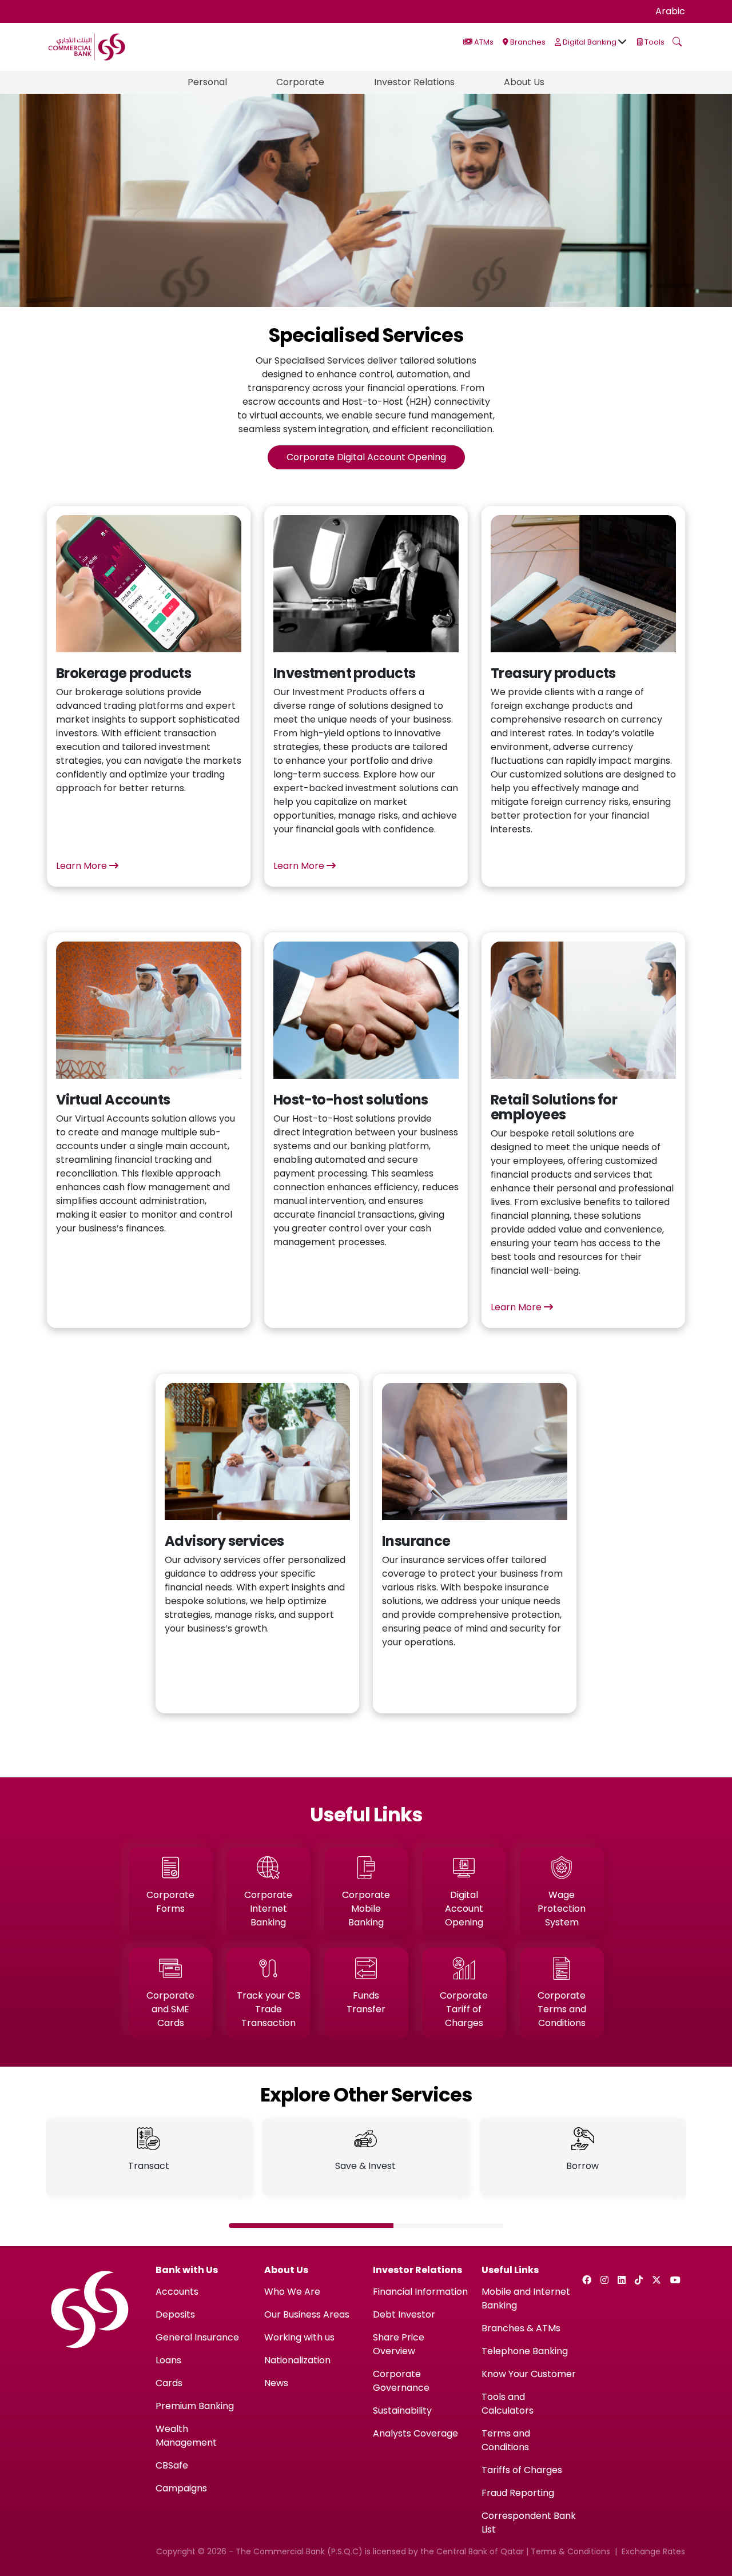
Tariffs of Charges (522, 2470)
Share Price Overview (399, 2344)
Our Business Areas (307, 2314)
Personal (207, 82)
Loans (168, 2360)
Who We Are (292, 2292)
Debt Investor (404, 2314)
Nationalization (297, 2360)
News (276, 2383)
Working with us (299, 2337)
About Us (524, 82)
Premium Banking (195, 2406)
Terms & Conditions (570, 2551)
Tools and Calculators (508, 2404)
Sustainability (402, 2410)
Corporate (300, 82)
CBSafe (172, 2465)
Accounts (177, 2292)
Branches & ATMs (521, 2328)
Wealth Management (186, 2436)
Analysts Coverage (415, 2433)
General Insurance (197, 2337)
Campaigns (181, 2488)
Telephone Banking (525, 2351)
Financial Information (420, 2292)
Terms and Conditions (506, 2440)
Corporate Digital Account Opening (366, 457)
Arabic (670, 11)
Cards (169, 2383)
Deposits (175, 2314)
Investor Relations (414, 82)
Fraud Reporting (518, 2493)
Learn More (83, 866)
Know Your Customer (529, 2374)
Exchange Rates (653, 2551)
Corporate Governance (401, 2381)
